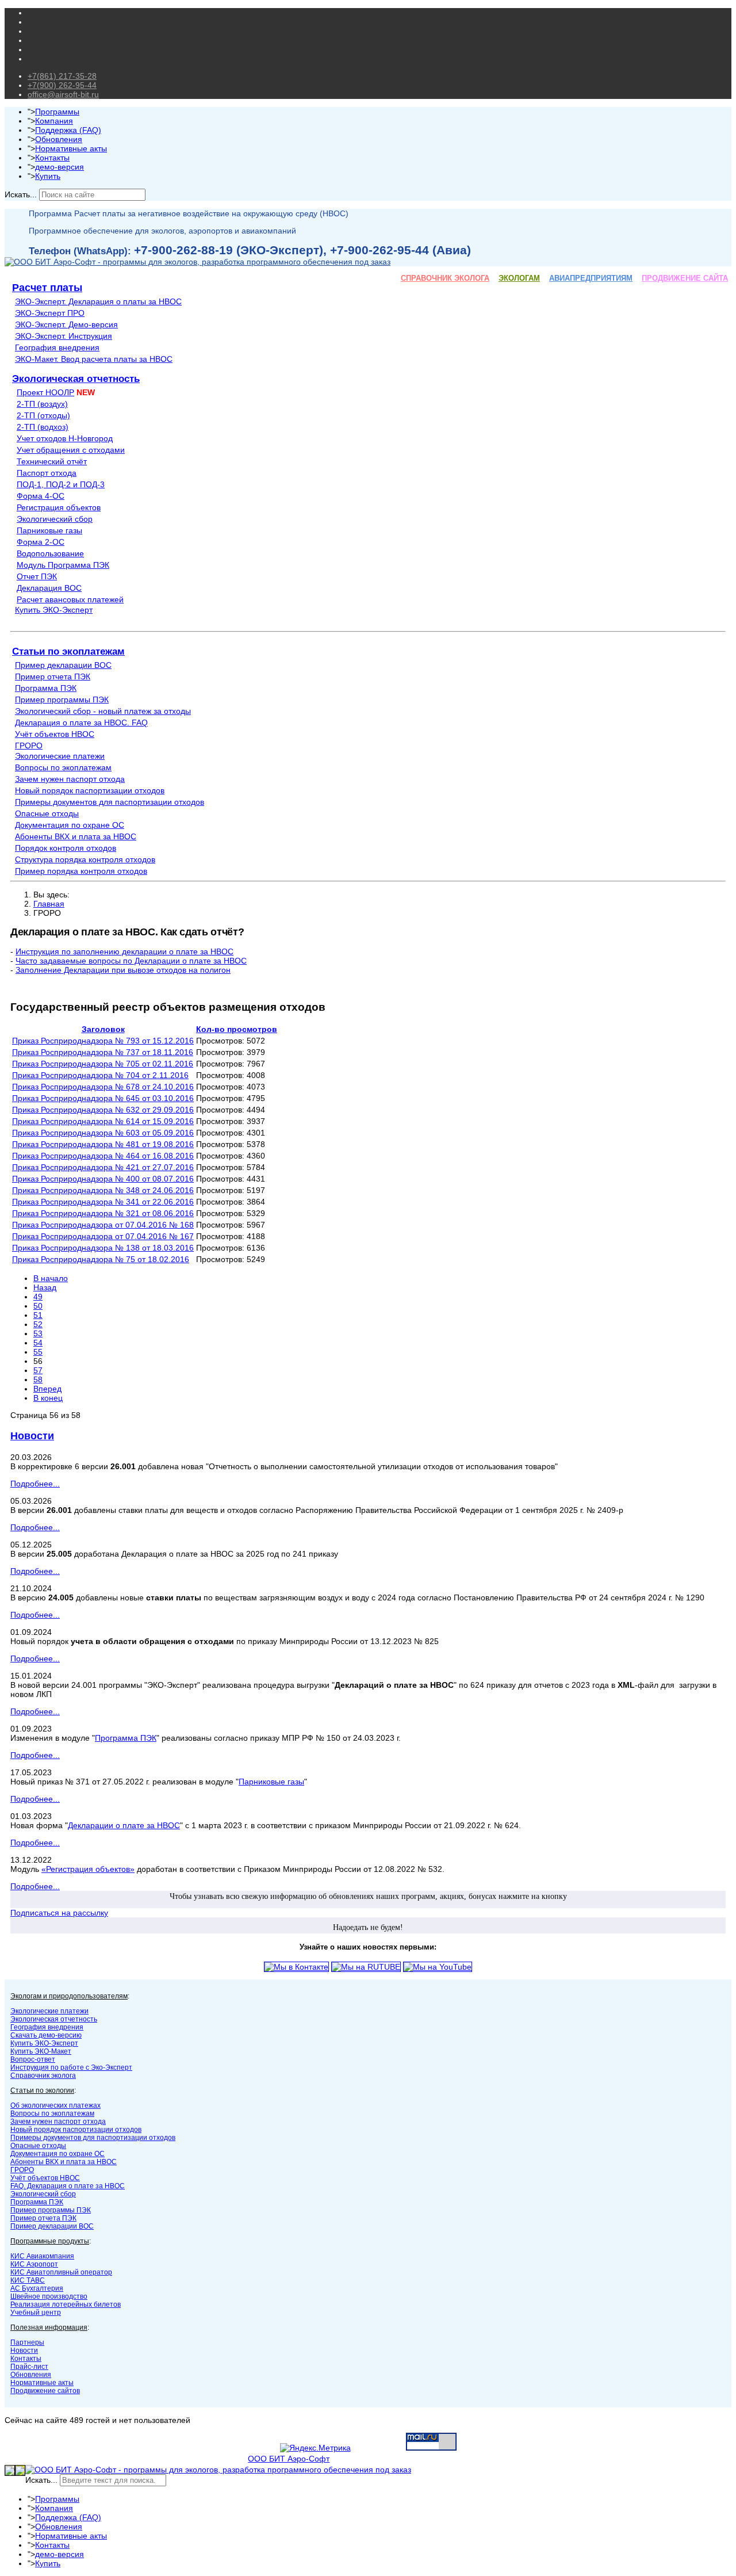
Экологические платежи (60, 756)
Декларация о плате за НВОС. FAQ (81, 723)
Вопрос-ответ (33, 2059)
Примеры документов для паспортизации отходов (110, 802)
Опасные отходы (47, 813)
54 (38, 1343)
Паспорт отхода (47, 473)
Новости (32, 1436)
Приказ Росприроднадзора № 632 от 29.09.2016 (103, 1110)
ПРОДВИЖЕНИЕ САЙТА (685, 278)
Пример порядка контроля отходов (81, 871)
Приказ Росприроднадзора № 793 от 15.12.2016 (103, 1041)
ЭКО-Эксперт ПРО (50, 313)
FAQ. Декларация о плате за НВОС (68, 2186)
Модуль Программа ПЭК (63, 565)
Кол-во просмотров (237, 1029)
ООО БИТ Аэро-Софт (289, 2459)
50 (38, 1306)
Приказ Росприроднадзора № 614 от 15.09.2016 (103, 1121)
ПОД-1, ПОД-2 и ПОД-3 (61, 484)
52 (38, 1324)
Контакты (52, 158)
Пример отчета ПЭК (53, 677)
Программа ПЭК (46, 688)
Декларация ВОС (49, 588)
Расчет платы (47, 288)
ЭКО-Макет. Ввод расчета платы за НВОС (94, 359)
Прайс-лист (29, 2367)
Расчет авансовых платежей (70, 599)
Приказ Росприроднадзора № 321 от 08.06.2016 (103, 1213)
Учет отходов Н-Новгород (65, 438)
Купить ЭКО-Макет (41, 2051)
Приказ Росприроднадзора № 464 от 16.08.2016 (103, 1156)
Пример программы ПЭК (62, 700)
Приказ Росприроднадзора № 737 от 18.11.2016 (103, 1052)
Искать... (21, 194)
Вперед (47, 1389)
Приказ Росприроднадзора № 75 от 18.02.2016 (101, 1259)
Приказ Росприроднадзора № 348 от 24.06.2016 (103, 1190)
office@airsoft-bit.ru (63, 94)
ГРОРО (29, 746)
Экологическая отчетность (76, 379)
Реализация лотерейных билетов (66, 2304)
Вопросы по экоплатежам (63, 767)
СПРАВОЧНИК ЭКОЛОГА (445, 278)
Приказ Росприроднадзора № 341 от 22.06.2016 (103, 1202)
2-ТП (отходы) (43, 415)
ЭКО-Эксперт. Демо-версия (66, 324)
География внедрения (57, 347)
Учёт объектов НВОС (55, 734)
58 (38, 1379)
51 (38, 1315)
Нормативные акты (71, 148)
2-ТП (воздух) (42, 404)
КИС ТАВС (28, 2280)
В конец (48, 1398)
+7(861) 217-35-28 (62, 76)
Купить (48, 176)
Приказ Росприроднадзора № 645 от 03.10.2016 (103, 1098)
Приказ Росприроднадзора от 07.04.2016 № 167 (103, 1236)
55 (38, 1352)
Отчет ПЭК (37, 576)
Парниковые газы (49, 530)
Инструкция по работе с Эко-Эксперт (71, 2067)
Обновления (59, 139)
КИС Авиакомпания (42, 2256)
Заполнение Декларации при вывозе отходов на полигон (123, 970)
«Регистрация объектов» (88, 1869)
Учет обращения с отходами (71, 450)
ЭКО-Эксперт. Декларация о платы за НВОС (98, 301)
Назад (45, 1287)
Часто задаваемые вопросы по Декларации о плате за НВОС (131, 961)
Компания (54, 121)
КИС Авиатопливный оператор (61, 2272)
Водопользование (50, 553)
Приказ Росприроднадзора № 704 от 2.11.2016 (100, 1075)
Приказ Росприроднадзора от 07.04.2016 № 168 (103, 1225)
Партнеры (27, 2342)
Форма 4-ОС (41, 496)
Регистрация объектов (59, 507)
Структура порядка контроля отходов (85, 859)
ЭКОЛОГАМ (519, 278)
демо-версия (60, 167)
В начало (51, 1278)
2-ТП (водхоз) (43, 427)
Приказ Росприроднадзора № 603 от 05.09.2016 (103, 1133)
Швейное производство (49, 2296)
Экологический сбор (55, 519)
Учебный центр (36, 2313)
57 (38, 1370)
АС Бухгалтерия (37, 2288)
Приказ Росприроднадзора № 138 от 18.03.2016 (103, 1248)
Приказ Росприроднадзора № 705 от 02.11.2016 (103, 1064)
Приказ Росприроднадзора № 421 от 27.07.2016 (103, 1167)
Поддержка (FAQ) (68, 130)
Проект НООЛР (45, 392)
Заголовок (103, 1029)
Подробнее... (35, 1484)
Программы (57, 112)
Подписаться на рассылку (59, 1913)
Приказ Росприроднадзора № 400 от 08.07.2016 (103, 1179)
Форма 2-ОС (41, 542)
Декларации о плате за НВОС (124, 1825)
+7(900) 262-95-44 (62, 85)
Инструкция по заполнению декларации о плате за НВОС (124, 951)
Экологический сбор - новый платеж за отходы (103, 711)
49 (38, 1297)
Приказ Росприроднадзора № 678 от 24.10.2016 (103, 1087)
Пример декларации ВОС (63, 665)
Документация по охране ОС (70, 825)
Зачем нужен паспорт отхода (70, 779)
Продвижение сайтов (45, 2391)
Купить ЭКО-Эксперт (54, 610)
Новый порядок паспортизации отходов (90, 790)
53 (38, 1333)
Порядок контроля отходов (66, 848)
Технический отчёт (52, 461)
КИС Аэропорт (34, 2264)
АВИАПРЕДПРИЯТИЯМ (591, 278)
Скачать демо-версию (46, 2035)
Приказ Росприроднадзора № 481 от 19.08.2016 (103, 1144)
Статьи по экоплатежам (68, 651)
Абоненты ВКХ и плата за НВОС (76, 836)
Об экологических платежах (55, 2105)
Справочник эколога (43, 2076)
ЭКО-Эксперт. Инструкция (64, 336)
